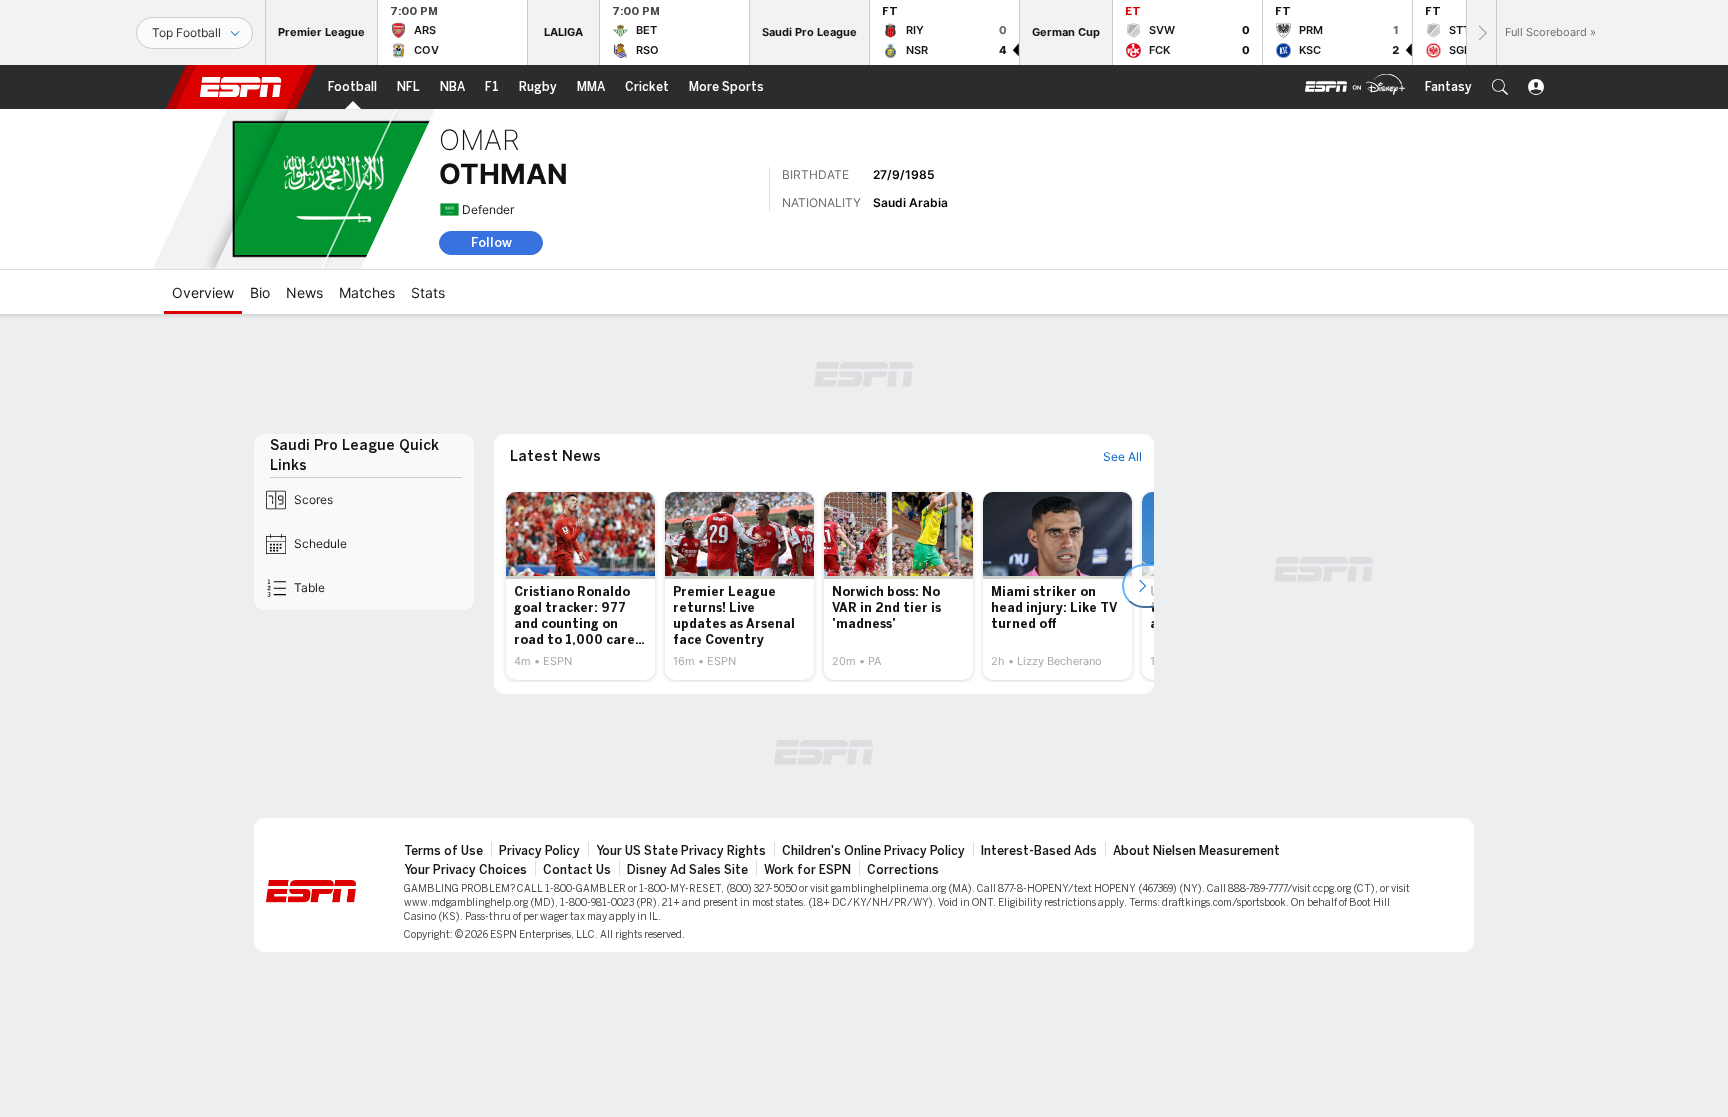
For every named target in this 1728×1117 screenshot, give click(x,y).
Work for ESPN (807, 870)
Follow (491, 242)
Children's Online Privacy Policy (873, 851)
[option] (580, 586)
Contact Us (577, 870)
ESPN (241, 87)
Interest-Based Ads (1039, 851)
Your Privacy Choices (465, 870)
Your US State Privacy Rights (681, 851)
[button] (1500, 87)
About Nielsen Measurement (1196, 851)
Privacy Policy (539, 851)
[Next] (1481, 32)
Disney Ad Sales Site (687, 870)
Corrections (903, 870)
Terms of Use (443, 851)
